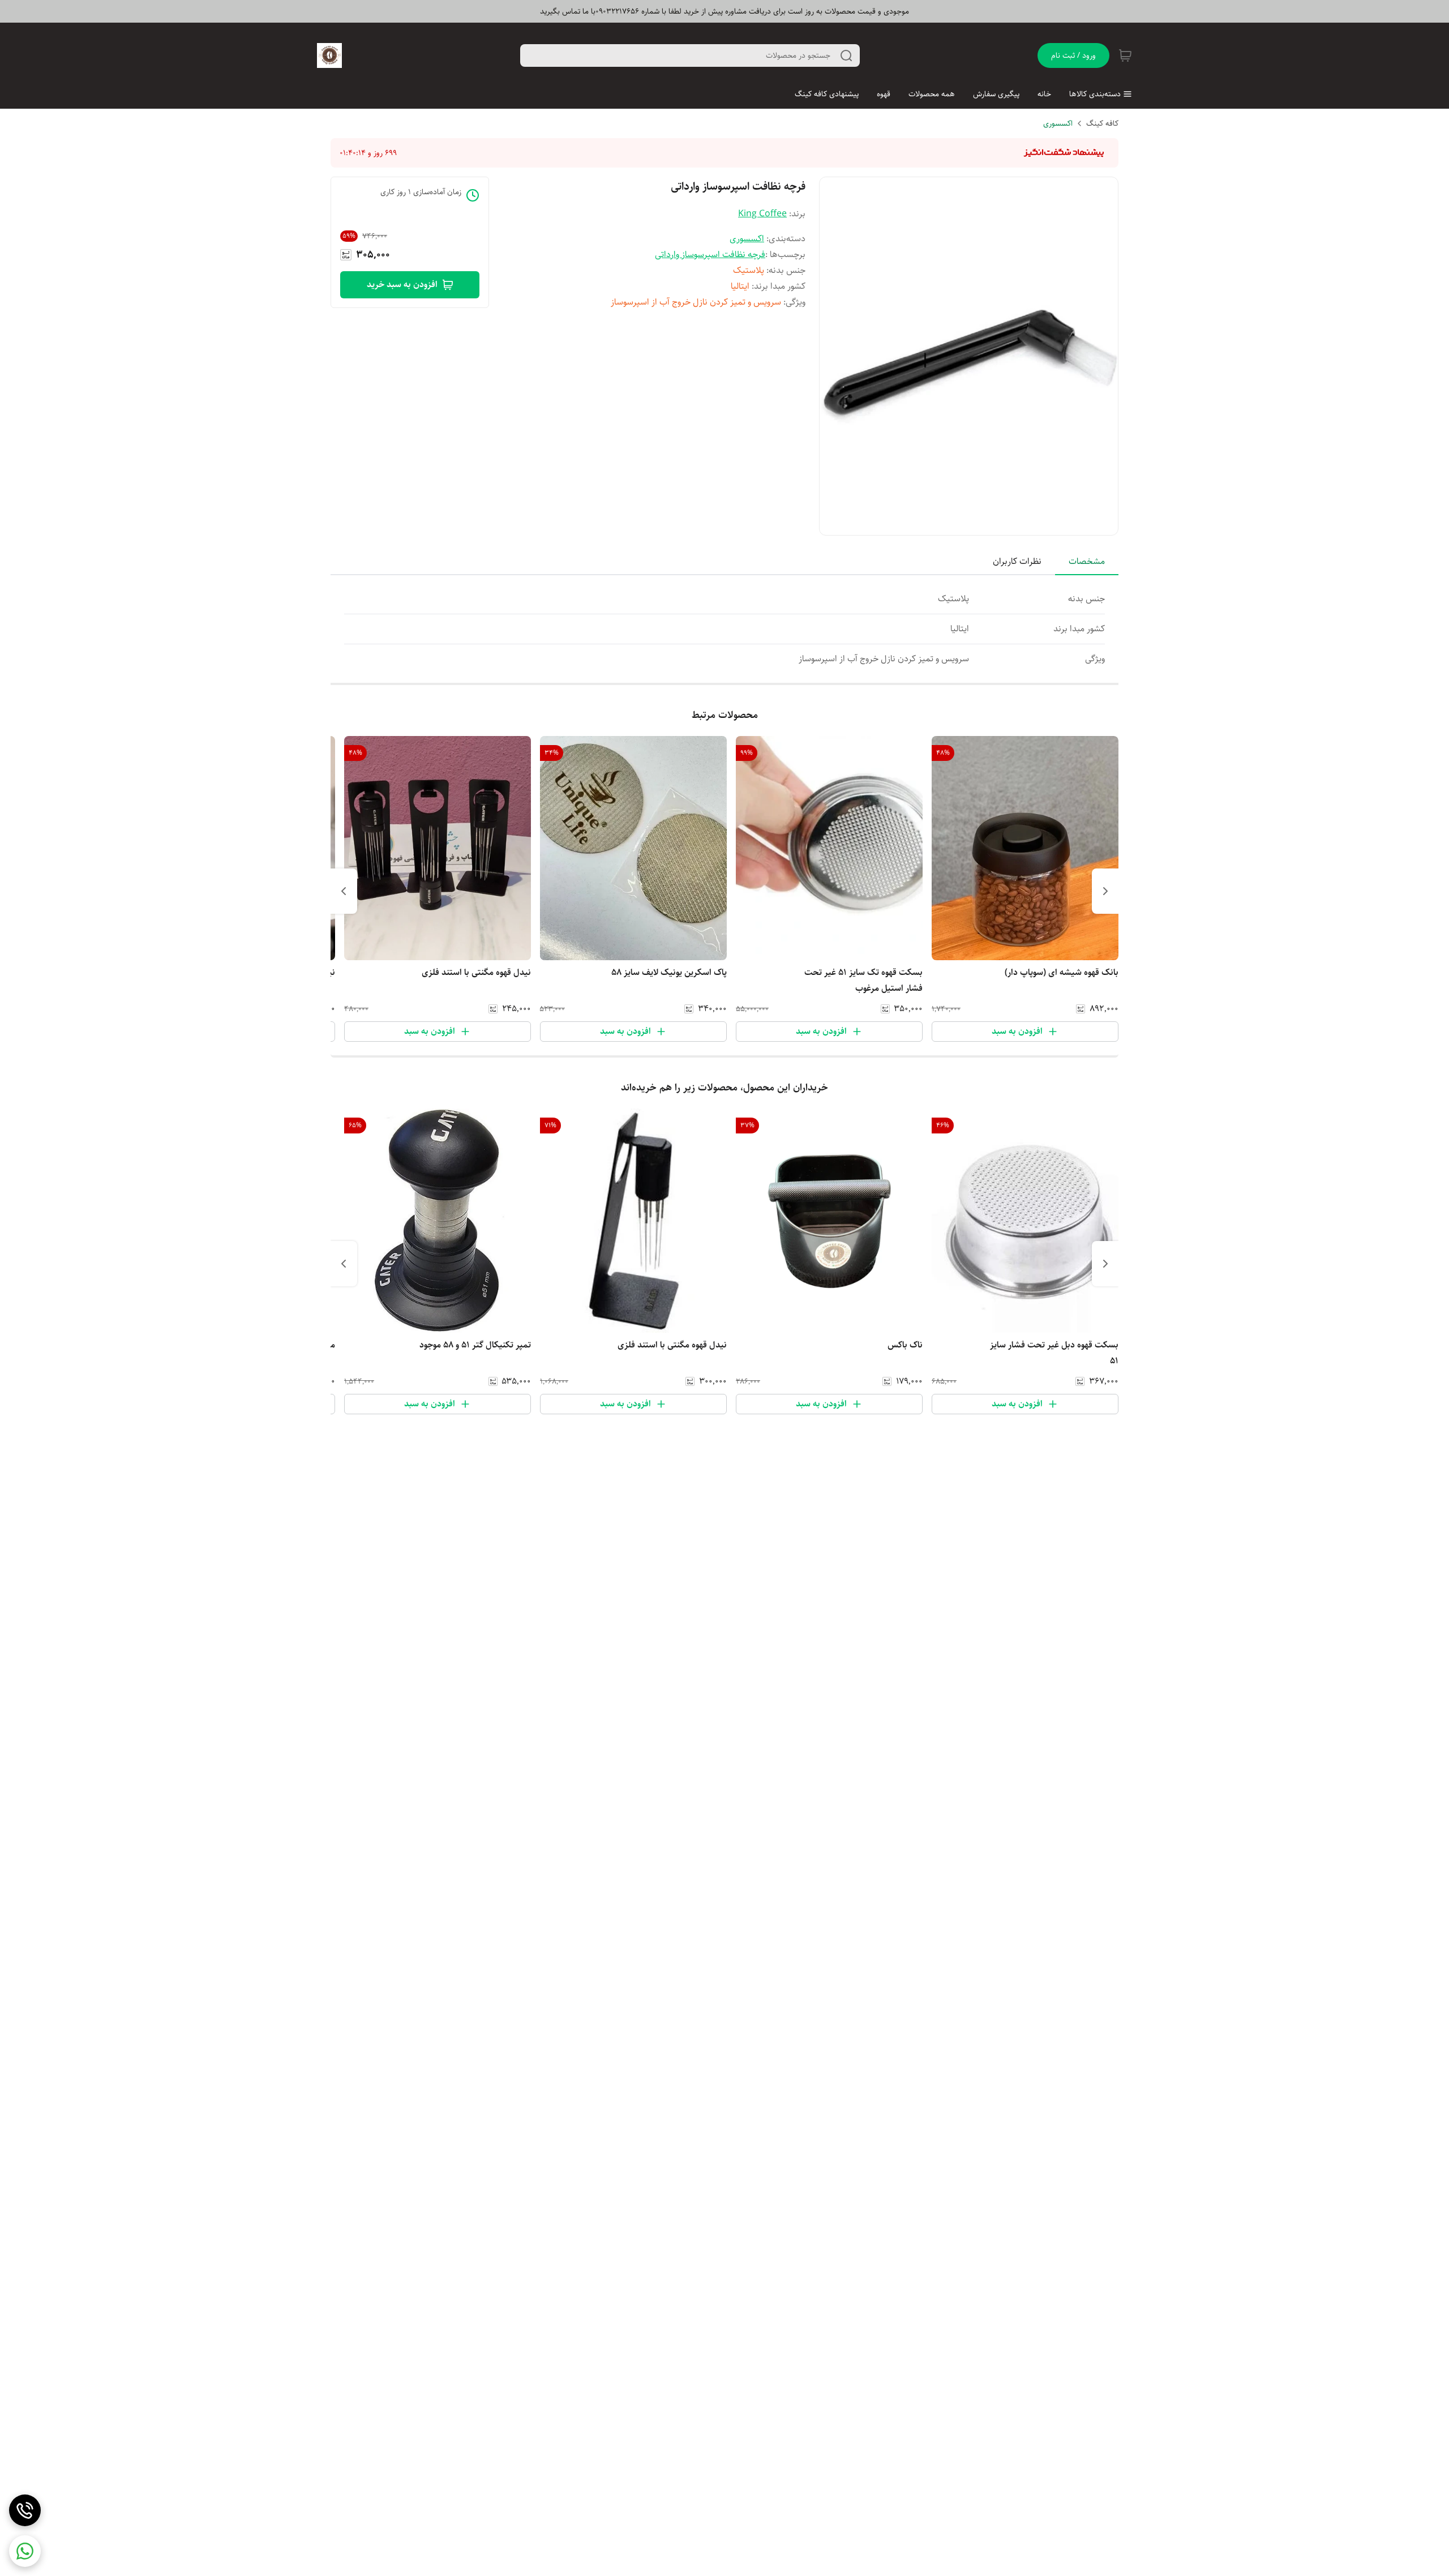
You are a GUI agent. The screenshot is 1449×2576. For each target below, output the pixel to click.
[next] (344, 891)
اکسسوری (1058, 123)
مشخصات (1087, 561)
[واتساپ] (25, 2551)
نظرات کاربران (1017, 561)
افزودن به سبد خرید (402, 284)
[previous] (1105, 891)
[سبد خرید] (1125, 55)
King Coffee (762, 214)
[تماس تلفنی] (25, 2510)
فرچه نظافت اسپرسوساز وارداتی (710, 254)
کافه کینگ (1102, 123)
